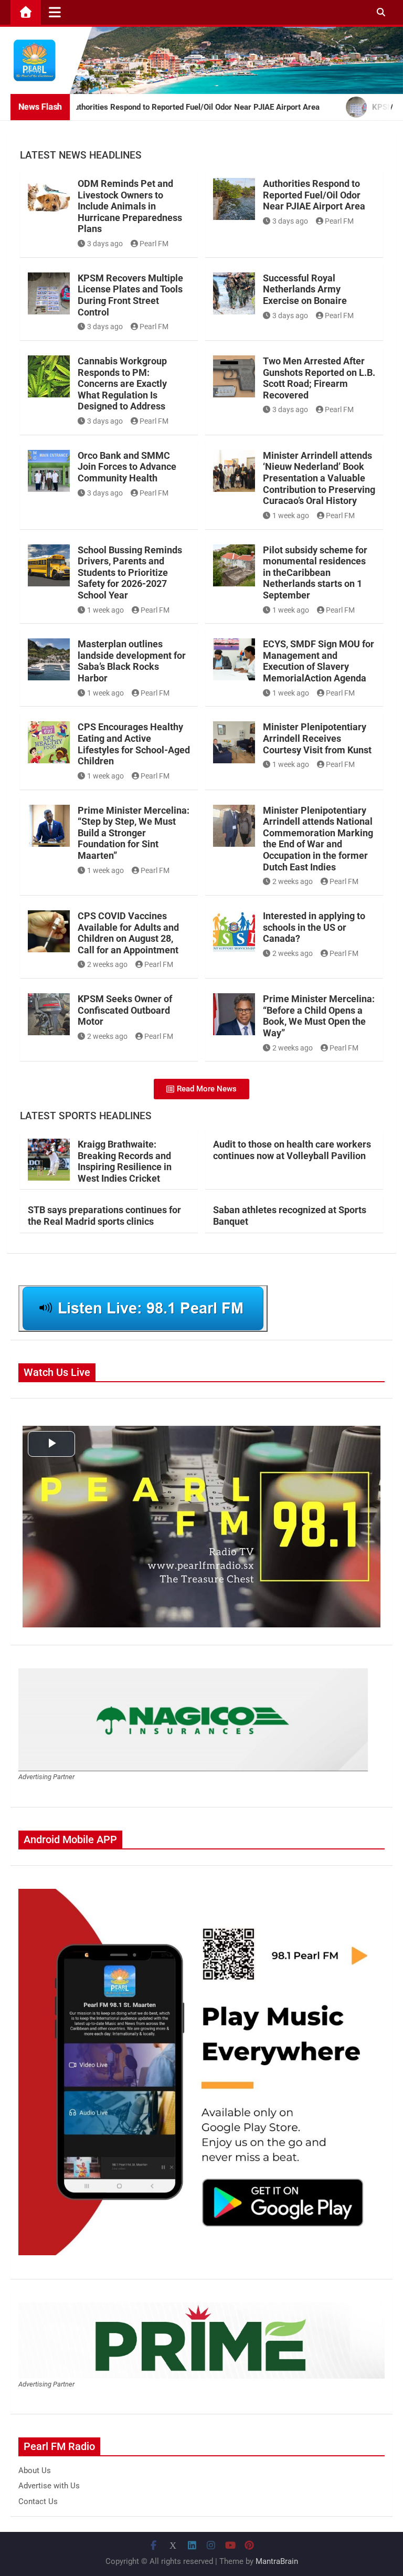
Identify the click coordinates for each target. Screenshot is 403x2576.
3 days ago (105, 244)
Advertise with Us (49, 2486)
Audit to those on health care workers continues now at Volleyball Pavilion (292, 1150)
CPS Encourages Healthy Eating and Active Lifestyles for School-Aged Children (134, 744)
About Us (35, 2470)
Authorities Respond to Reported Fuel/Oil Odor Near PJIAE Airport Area (314, 195)
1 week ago (291, 516)
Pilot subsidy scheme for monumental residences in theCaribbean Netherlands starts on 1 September (315, 572)
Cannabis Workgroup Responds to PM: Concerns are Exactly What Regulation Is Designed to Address (122, 383)
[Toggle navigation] (55, 12)
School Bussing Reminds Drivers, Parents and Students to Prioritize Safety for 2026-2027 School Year (130, 572)
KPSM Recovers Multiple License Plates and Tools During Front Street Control (130, 295)
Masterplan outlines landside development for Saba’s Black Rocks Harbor (132, 661)
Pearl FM (154, 244)
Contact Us (38, 2501)
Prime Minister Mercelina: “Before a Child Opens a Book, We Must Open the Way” (319, 1016)
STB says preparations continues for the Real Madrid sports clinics (104, 1216)
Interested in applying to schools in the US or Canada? (314, 927)
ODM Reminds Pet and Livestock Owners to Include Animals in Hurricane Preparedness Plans (130, 206)
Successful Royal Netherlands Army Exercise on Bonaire (305, 289)
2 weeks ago (293, 881)
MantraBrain (277, 2561)
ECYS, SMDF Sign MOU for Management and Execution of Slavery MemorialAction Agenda (319, 661)
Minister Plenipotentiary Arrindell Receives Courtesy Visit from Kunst (317, 738)
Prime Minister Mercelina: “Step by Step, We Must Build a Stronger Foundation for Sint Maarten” (134, 833)
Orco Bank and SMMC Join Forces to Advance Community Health (127, 467)
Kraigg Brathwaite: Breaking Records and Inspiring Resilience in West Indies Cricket (125, 1161)
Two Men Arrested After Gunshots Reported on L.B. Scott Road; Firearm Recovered (319, 378)
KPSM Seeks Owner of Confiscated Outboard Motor (125, 1010)
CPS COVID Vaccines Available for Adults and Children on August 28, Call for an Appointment (128, 933)
